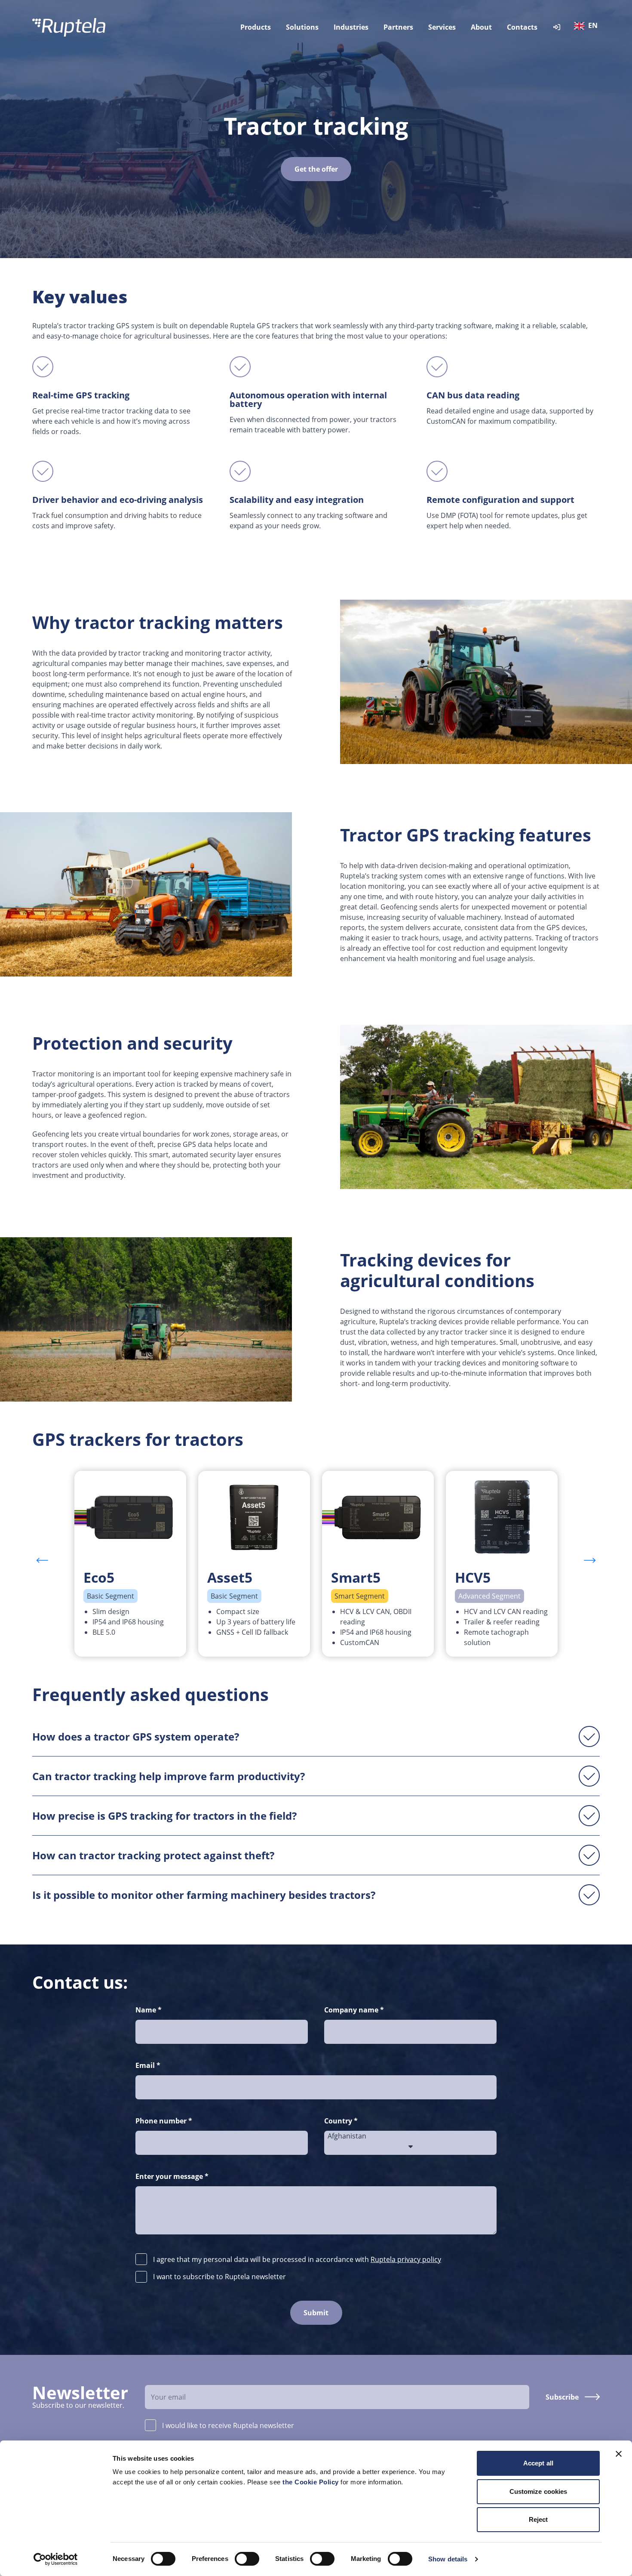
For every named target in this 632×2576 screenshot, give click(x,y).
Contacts (522, 27)
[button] (590, 1560)
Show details (448, 2559)
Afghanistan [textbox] (347, 2136)
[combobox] (588, 27)
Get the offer (316, 169)
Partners (398, 27)
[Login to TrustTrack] (557, 27)
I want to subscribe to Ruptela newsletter (219, 2277)
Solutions (302, 27)
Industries (351, 27)
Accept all (538, 2463)
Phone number (164, 2121)
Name (149, 2010)
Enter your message (172, 2176)
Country (341, 2121)
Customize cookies (538, 2491)
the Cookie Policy (311, 2482)
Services (442, 27)
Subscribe (562, 2397)
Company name (354, 2010)
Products (256, 27)
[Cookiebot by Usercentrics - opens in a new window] (56, 2559)
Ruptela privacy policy (406, 2259)
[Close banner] (619, 2454)
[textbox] (588, 26)
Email (148, 2065)
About (481, 27)
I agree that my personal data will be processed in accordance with (297, 2259)
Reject (538, 2519)
